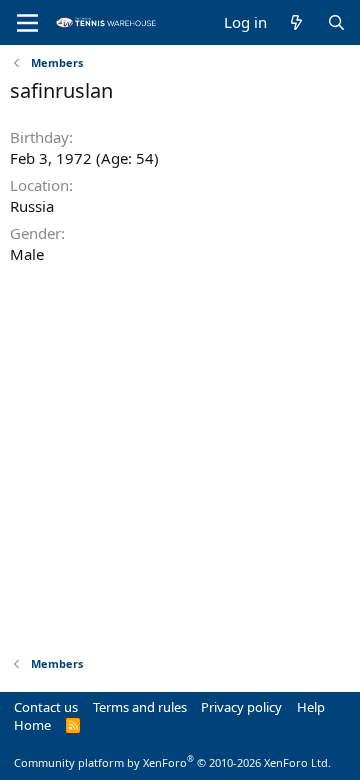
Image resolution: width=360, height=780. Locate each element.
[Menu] (27, 23)
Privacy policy (241, 707)
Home (32, 725)
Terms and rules (140, 707)
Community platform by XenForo (172, 762)
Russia (32, 206)
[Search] (336, 22)
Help (311, 707)
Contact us (46, 707)
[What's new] (296, 22)
